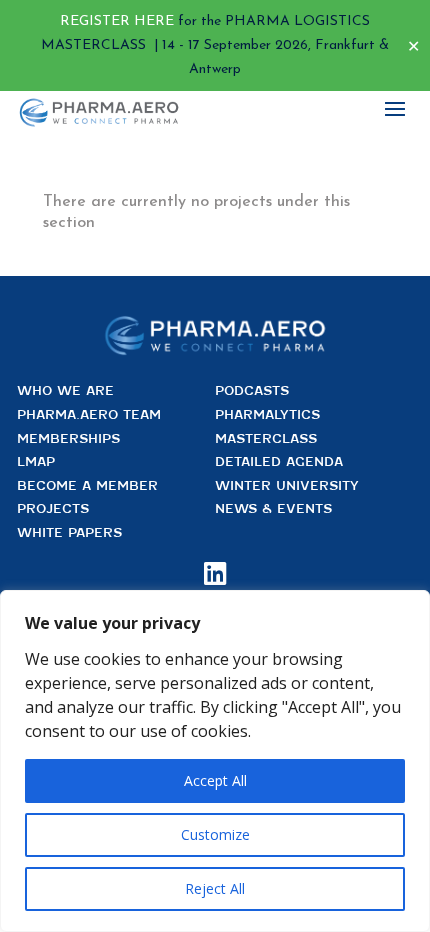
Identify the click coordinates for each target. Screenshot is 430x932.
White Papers (69, 532)
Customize (215, 834)
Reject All (215, 888)
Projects (53, 508)
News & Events (273, 508)
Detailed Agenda (279, 461)
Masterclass (266, 438)
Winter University (287, 485)
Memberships (68, 438)
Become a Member (87, 485)
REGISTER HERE (117, 21)
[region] (215, 761)
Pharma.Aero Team (89, 414)
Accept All (215, 780)
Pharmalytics (267, 414)
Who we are (65, 390)
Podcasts (252, 390)
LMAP (36, 461)
